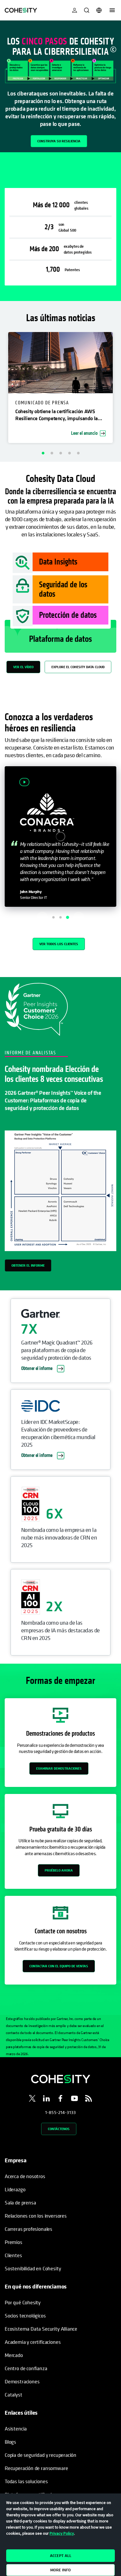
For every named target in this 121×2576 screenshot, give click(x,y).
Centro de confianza (26, 2368)
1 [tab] (43, 453)
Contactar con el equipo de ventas (59, 1966)
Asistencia (16, 2429)
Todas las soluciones (26, 2481)
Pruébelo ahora (59, 1870)
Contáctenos (59, 2129)
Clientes (13, 2255)
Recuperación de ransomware (36, 2468)
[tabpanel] (60, 86)
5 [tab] (78, 453)
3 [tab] (60, 453)
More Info (60, 2570)
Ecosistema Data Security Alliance (41, 2329)
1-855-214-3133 (60, 2112)
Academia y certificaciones (33, 2342)
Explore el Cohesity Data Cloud (78, 667)
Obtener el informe (28, 1265)
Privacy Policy (62, 2533)
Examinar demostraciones (59, 1768)
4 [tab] (69, 453)
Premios (14, 2242)
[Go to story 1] (53, 917)
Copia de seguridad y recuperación (41, 2455)
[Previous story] (42, 917)
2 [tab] (52, 453)
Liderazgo (15, 2189)
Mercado (14, 2355)
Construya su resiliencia (59, 141)
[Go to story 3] (68, 917)
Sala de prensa (20, 2203)
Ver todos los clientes (59, 944)
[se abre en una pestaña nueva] (32, 2099)
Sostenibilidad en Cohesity (33, 2268)
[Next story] (79, 917)
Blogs (10, 2442)
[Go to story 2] (60, 917)
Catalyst (14, 2395)
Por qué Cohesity (23, 2302)
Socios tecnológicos (25, 2316)
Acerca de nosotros (25, 2176)
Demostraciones (22, 2381)
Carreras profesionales (28, 2229)
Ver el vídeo (23, 667)
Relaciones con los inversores (36, 2216)
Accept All (61, 2556)
